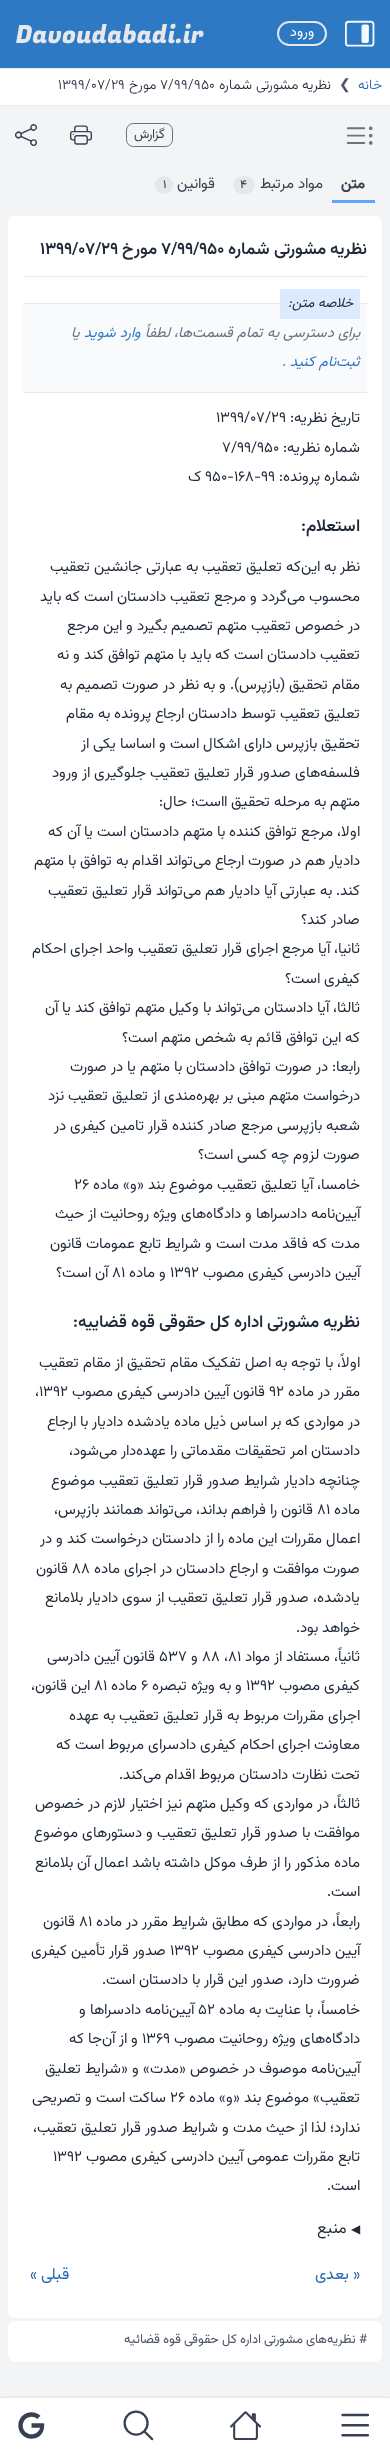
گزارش (149, 135)
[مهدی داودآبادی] (110, 34)
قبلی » (49, 2275)
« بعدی (337, 2275)
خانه (370, 86)
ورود (302, 33)
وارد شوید (110, 333)
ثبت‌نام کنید (323, 362)
